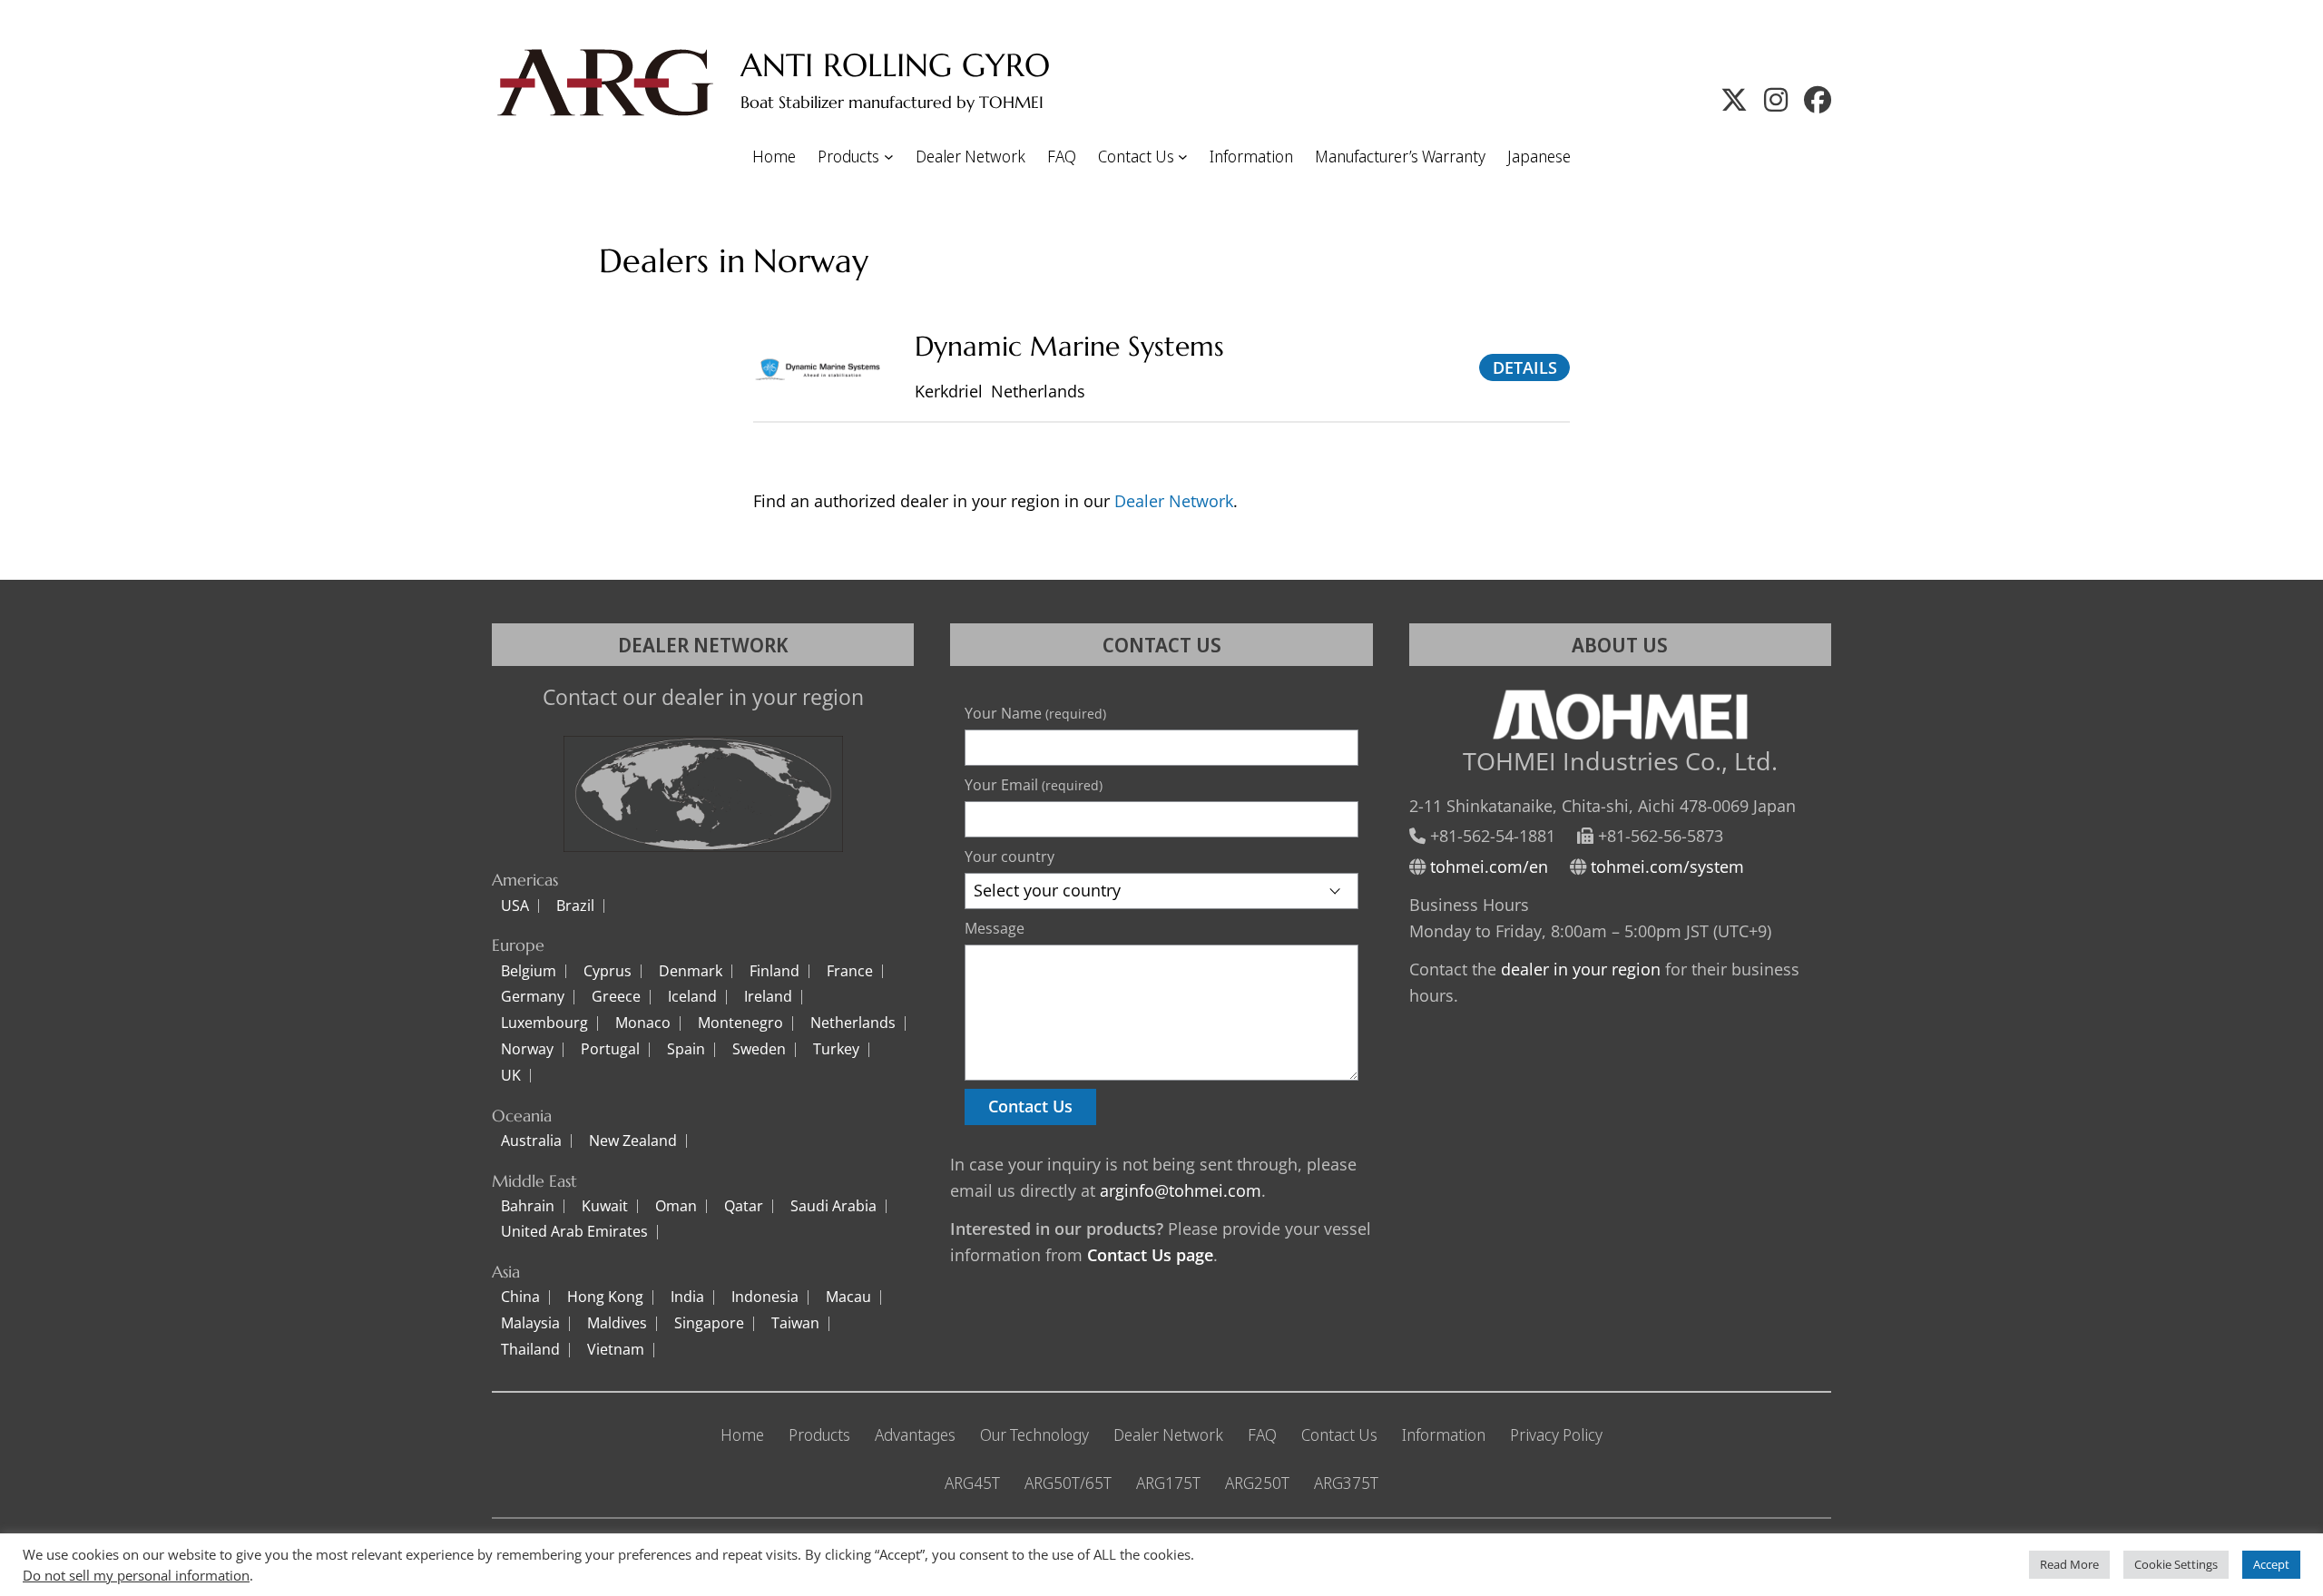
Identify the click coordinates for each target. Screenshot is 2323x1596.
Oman (676, 1207)
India (687, 1297)
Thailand (530, 1350)
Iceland (692, 997)
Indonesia (765, 1297)
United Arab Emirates (574, 1232)
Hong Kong (605, 1297)
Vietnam (616, 1350)
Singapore (709, 1324)
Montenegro (740, 1023)
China (520, 1297)
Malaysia (530, 1324)
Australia (531, 1141)
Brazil (575, 906)
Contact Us (1030, 1106)
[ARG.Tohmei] (1818, 99)
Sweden (759, 1050)
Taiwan (795, 1324)
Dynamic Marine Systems (1069, 347)
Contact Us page (1150, 1255)
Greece (616, 997)
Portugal (610, 1050)
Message (995, 928)
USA (515, 906)
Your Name (1035, 713)
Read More (2069, 1564)
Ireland (768, 997)
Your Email (1033, 785)
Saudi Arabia (833, 1207)
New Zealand (633, 1141)
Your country (1010, 857)
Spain (686, 1050)
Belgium (529, 972)
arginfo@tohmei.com (1181, 1190)
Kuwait (605, 1207)
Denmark (691, 972)
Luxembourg (544, 1023)
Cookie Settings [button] (2176, 1564)
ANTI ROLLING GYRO (895, 65)
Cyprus (608, 972)
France (850, 972)
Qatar (744, 1207)
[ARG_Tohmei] (1734, 99)
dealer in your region (1581, 969)
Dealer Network (1174, 501)
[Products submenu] (889, 157)
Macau (848, 1297)
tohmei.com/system (1667, 867)
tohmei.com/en (1489, 867)
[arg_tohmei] (1776, 99)
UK (511, 1076)
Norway (527, 1050)
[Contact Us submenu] (1183, 157)
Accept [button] (2271, 1564)
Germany (533, 997)
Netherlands (853, 1023)
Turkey (836, 1050)
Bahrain (528, 1207)
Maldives (617, 1324)
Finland (774, 972)
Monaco (643, 1023)
